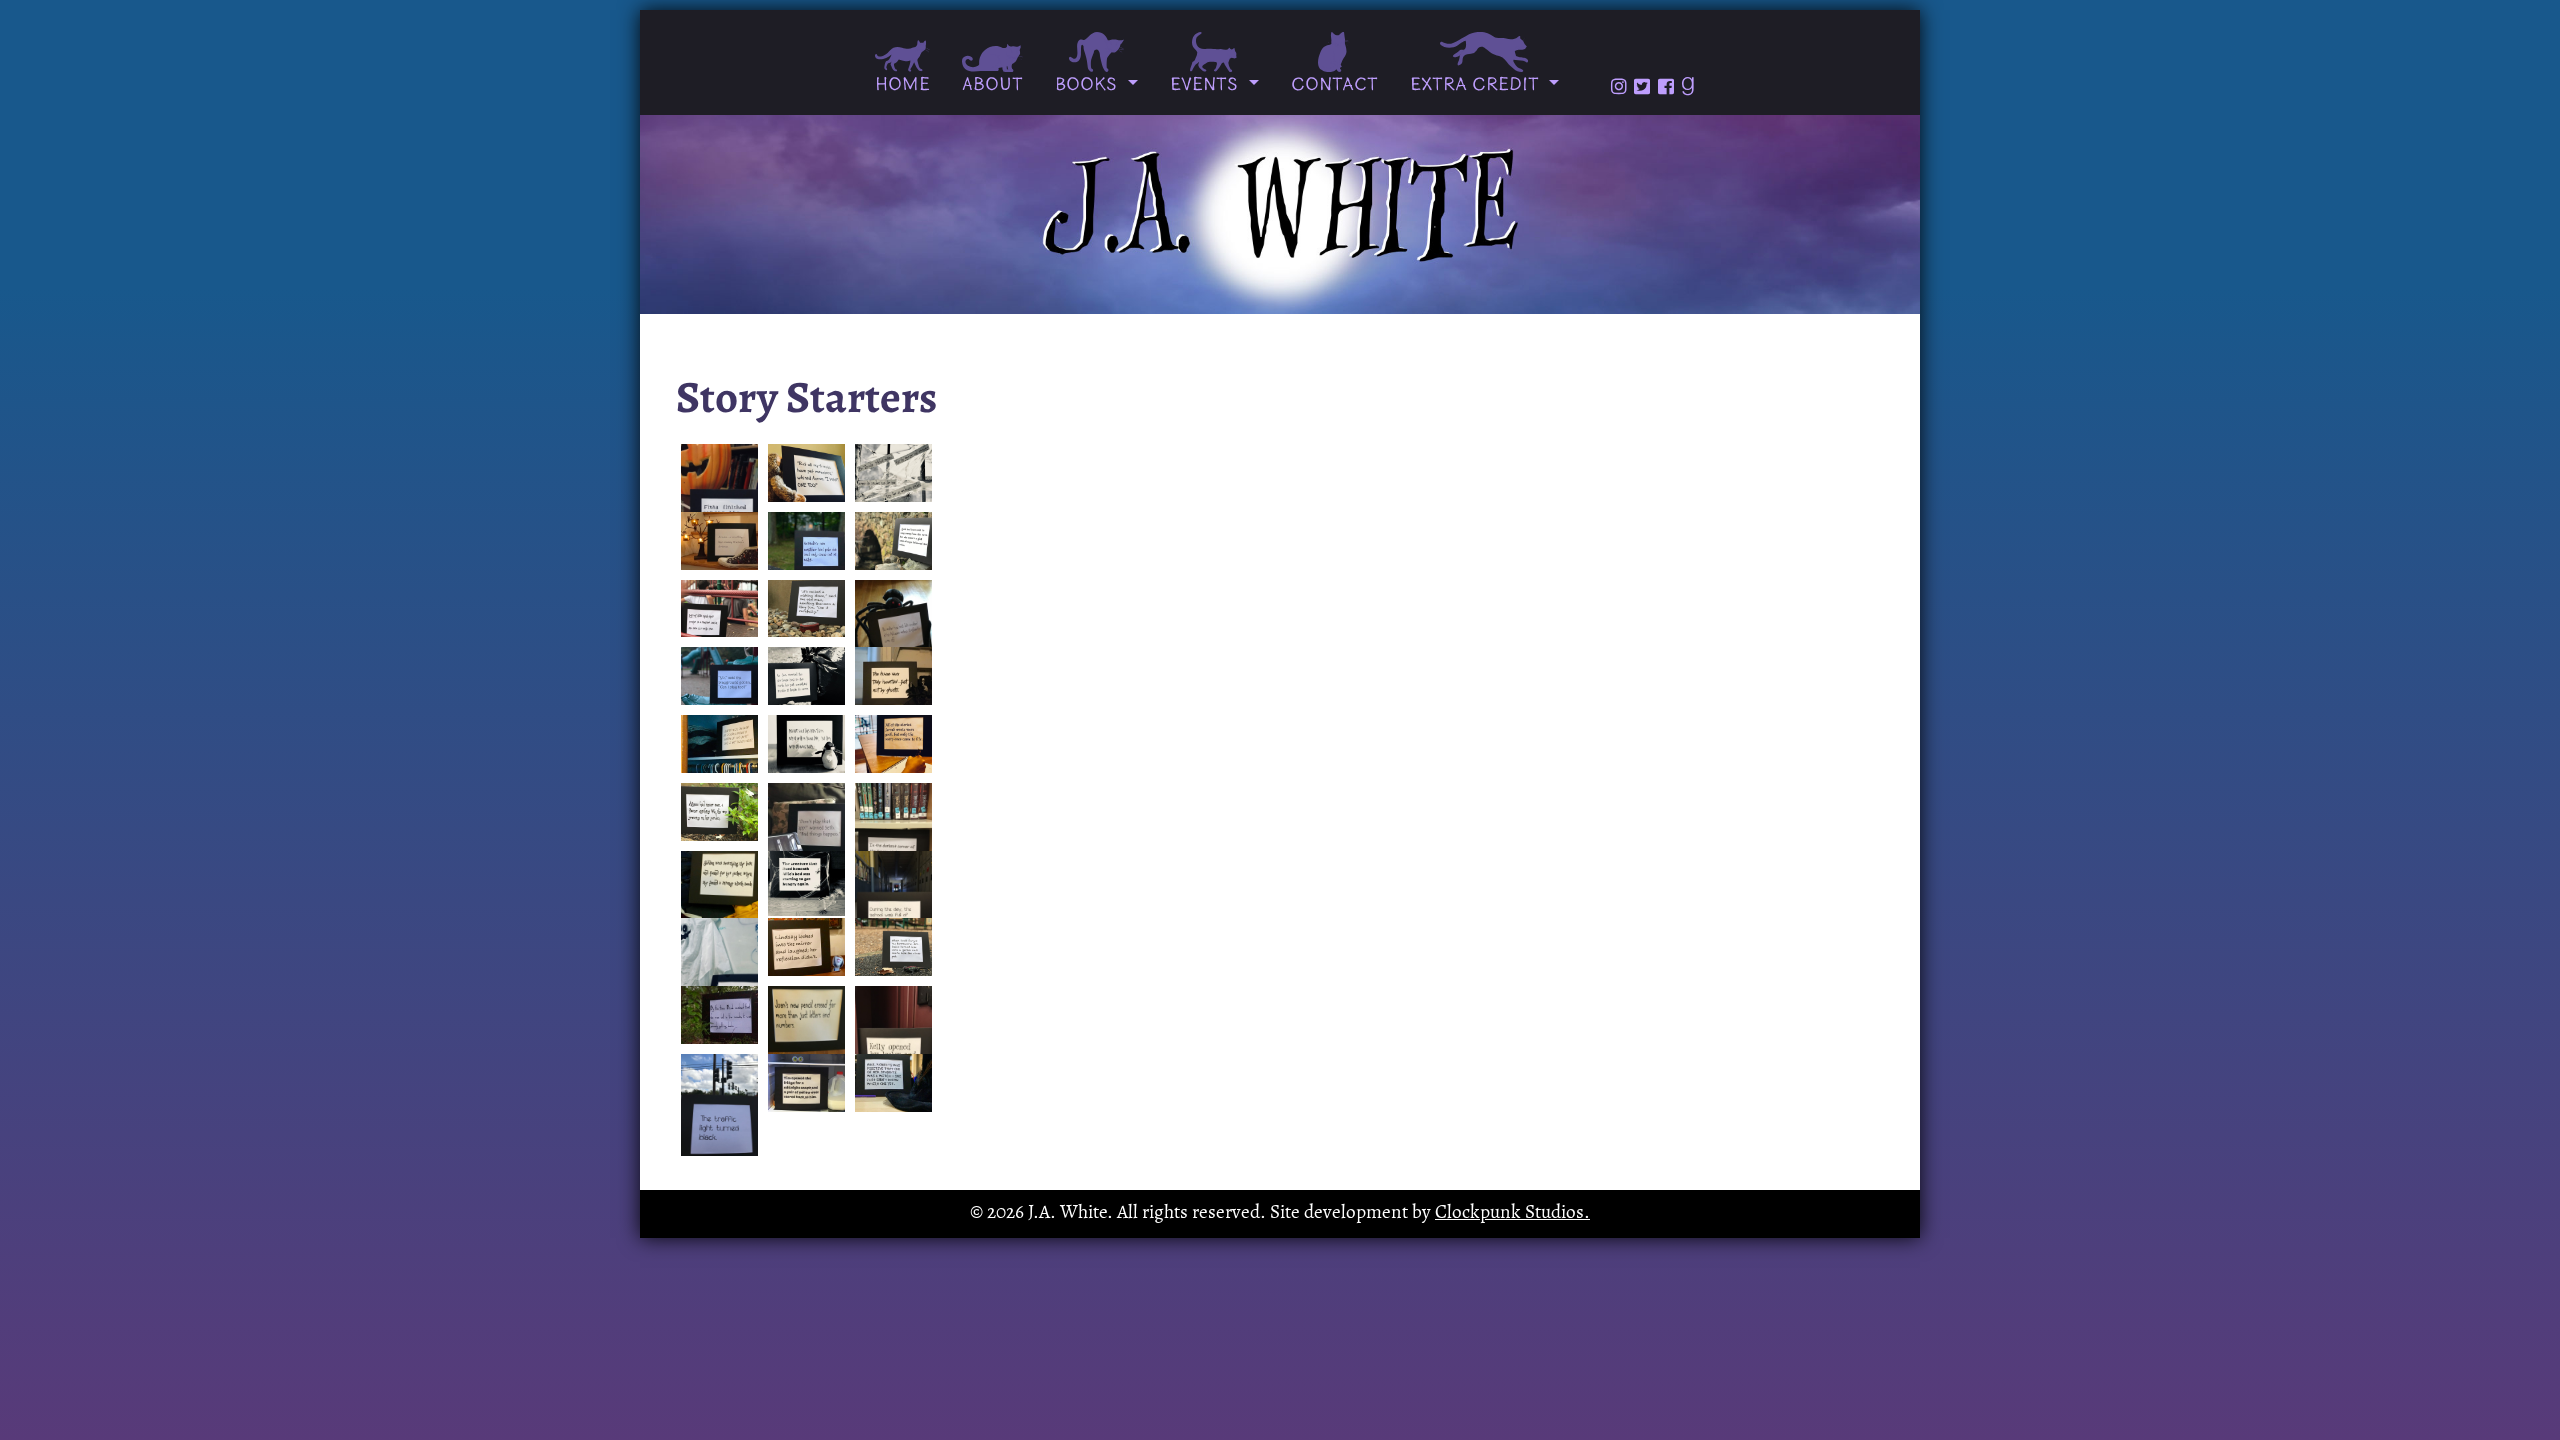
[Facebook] (1666, 86)
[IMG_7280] (806, 744)
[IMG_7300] (719, 676)
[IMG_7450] (719, 969)
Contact (1334, 85)
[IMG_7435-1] (893, 947)
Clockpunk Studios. (1512, 1213)
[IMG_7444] (893, 1083)
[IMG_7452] (893, 744)
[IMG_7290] (806, 609)
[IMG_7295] (806, 473)
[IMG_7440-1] (719, 609)
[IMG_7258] (893, 631)
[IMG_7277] (806, 1037)
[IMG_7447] (719, 902)
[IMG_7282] (719, 495)
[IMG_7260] (719, 541)
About (992, 85)
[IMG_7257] (806, 1083)
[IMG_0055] (893, 902)
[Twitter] (1642, 86)
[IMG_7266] (719, 1105)
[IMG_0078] (893, 1037)
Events (1207, 85)
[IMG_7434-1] (893, 541)
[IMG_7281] (893, 676)
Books (1089, 85)
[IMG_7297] (893, 473)
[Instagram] (1619, 86)
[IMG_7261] (806, 884)
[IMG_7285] (719, 812)
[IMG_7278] (806, 834)
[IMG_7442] (806, 947)
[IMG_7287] (806, 676)
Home (902, 85)
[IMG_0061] (893, 834)
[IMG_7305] (806, 541)
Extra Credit (1477, 85)
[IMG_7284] (719, 744)
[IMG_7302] (719, 1015)
